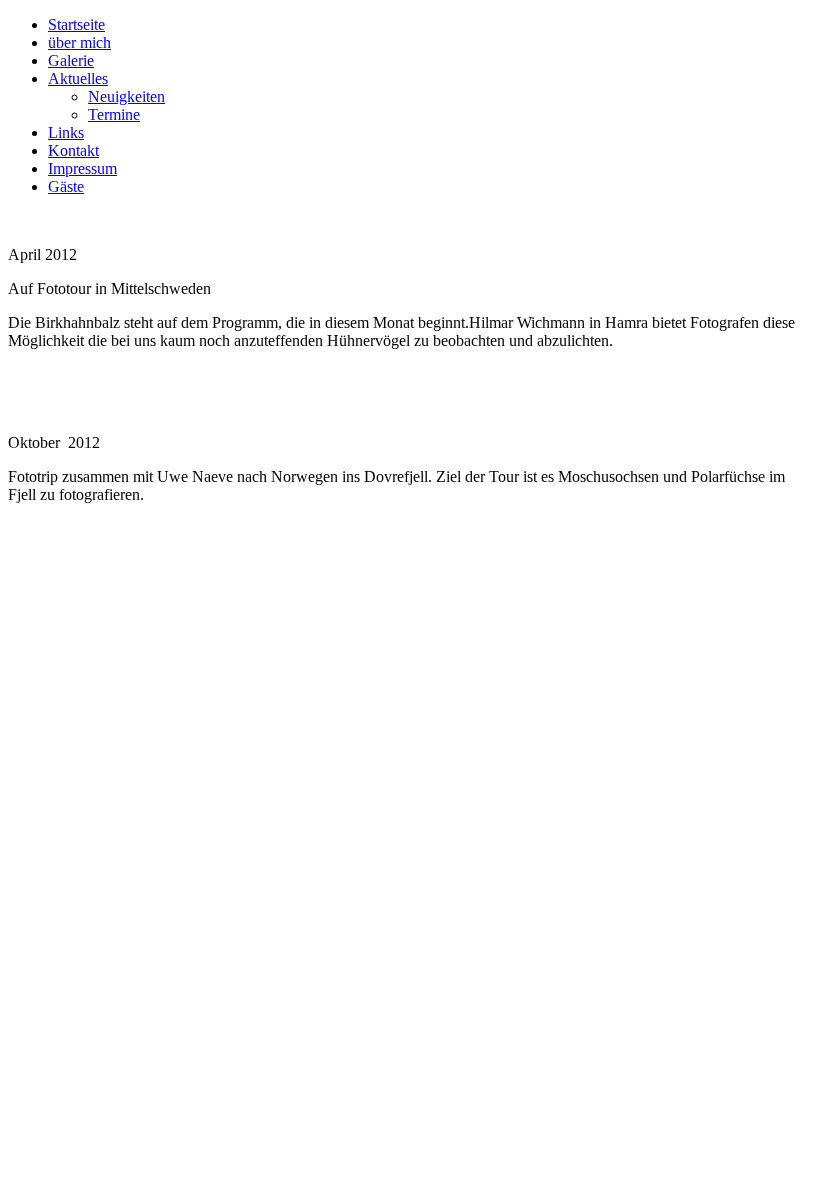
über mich (79, 42)
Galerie (71, 60)
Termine (114, 114)
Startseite (76, 24)
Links (66, 132)
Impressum (82, 168)
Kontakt (73, 150)
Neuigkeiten (126, 96)
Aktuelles (78, 78)
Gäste (66, 186)
